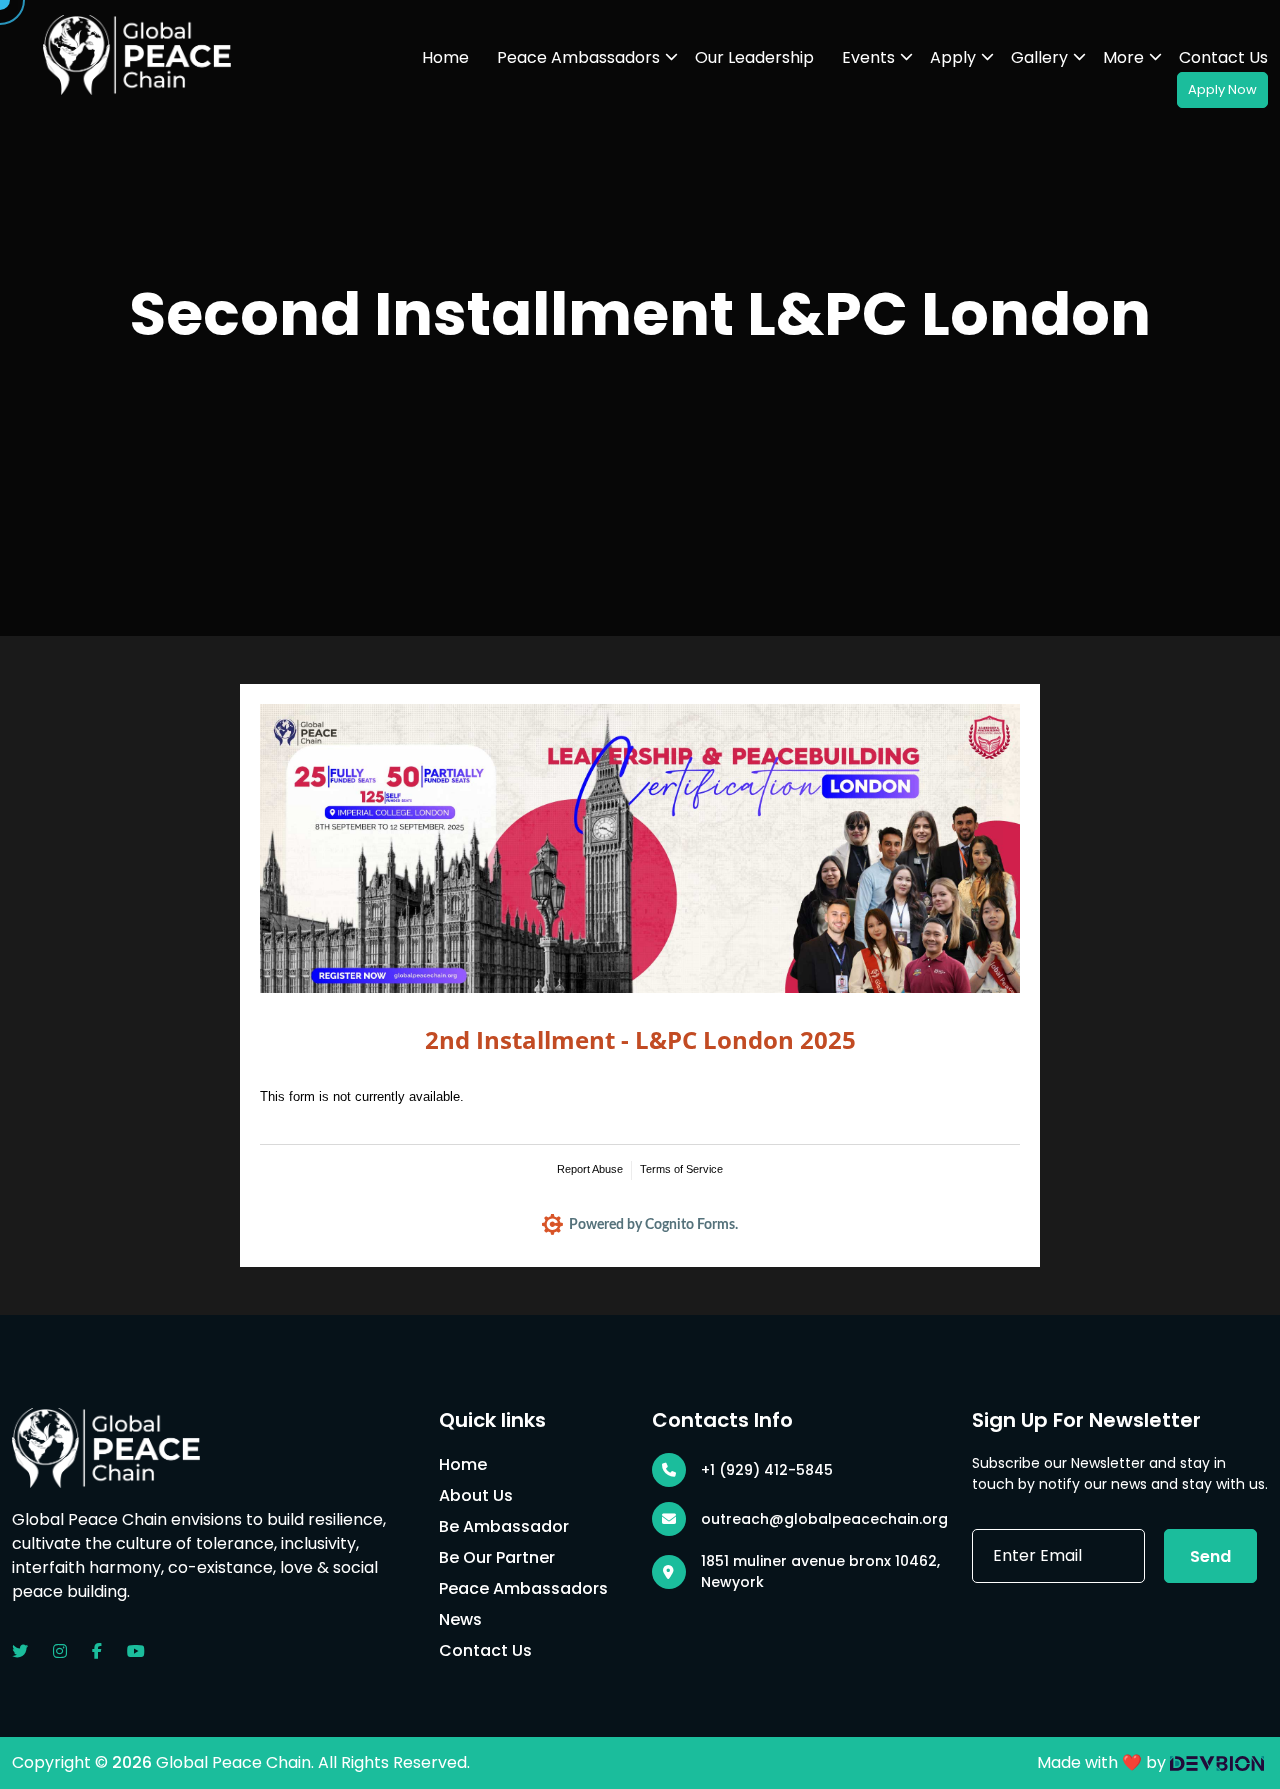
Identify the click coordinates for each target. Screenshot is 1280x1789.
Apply (953, 57)
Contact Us (1223, 57)
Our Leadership (754, 57)
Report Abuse (590, 1169)
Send (1210, 1556)
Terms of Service (681, 1169)
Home (445, 57)
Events (868, 57)
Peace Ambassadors (578, 57)
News (460, 1619)
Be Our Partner (497, 1557)
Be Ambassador (504, 1526)
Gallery (1039, 57)
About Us (476, 1495)
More (1123, 57)
